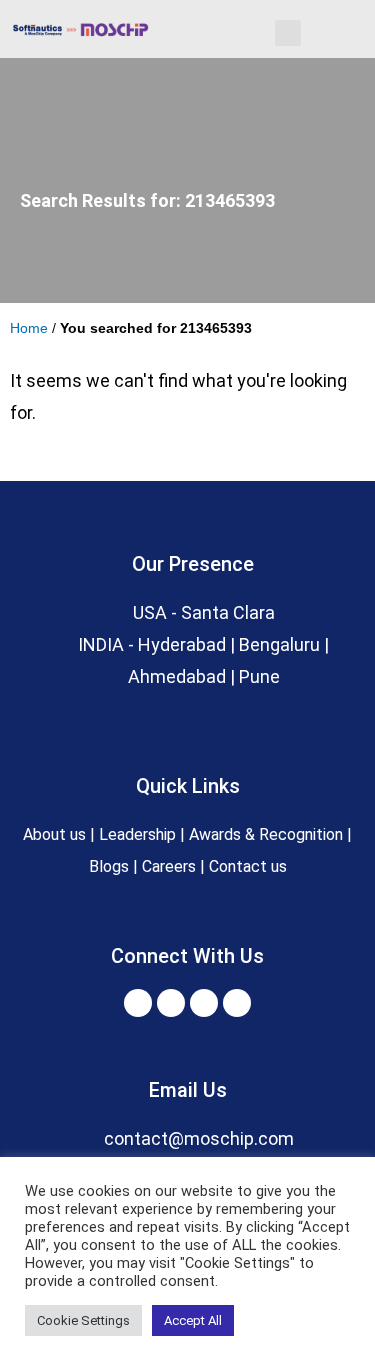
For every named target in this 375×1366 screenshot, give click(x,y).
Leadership (137, 834)
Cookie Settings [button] (83, 1320)
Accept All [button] (193, 1320)
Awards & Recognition (268, 834)
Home (29, 328)
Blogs (109, 866)
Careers (169, 866)
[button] (288, 33)
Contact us (248, 866)
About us (54, 834)
